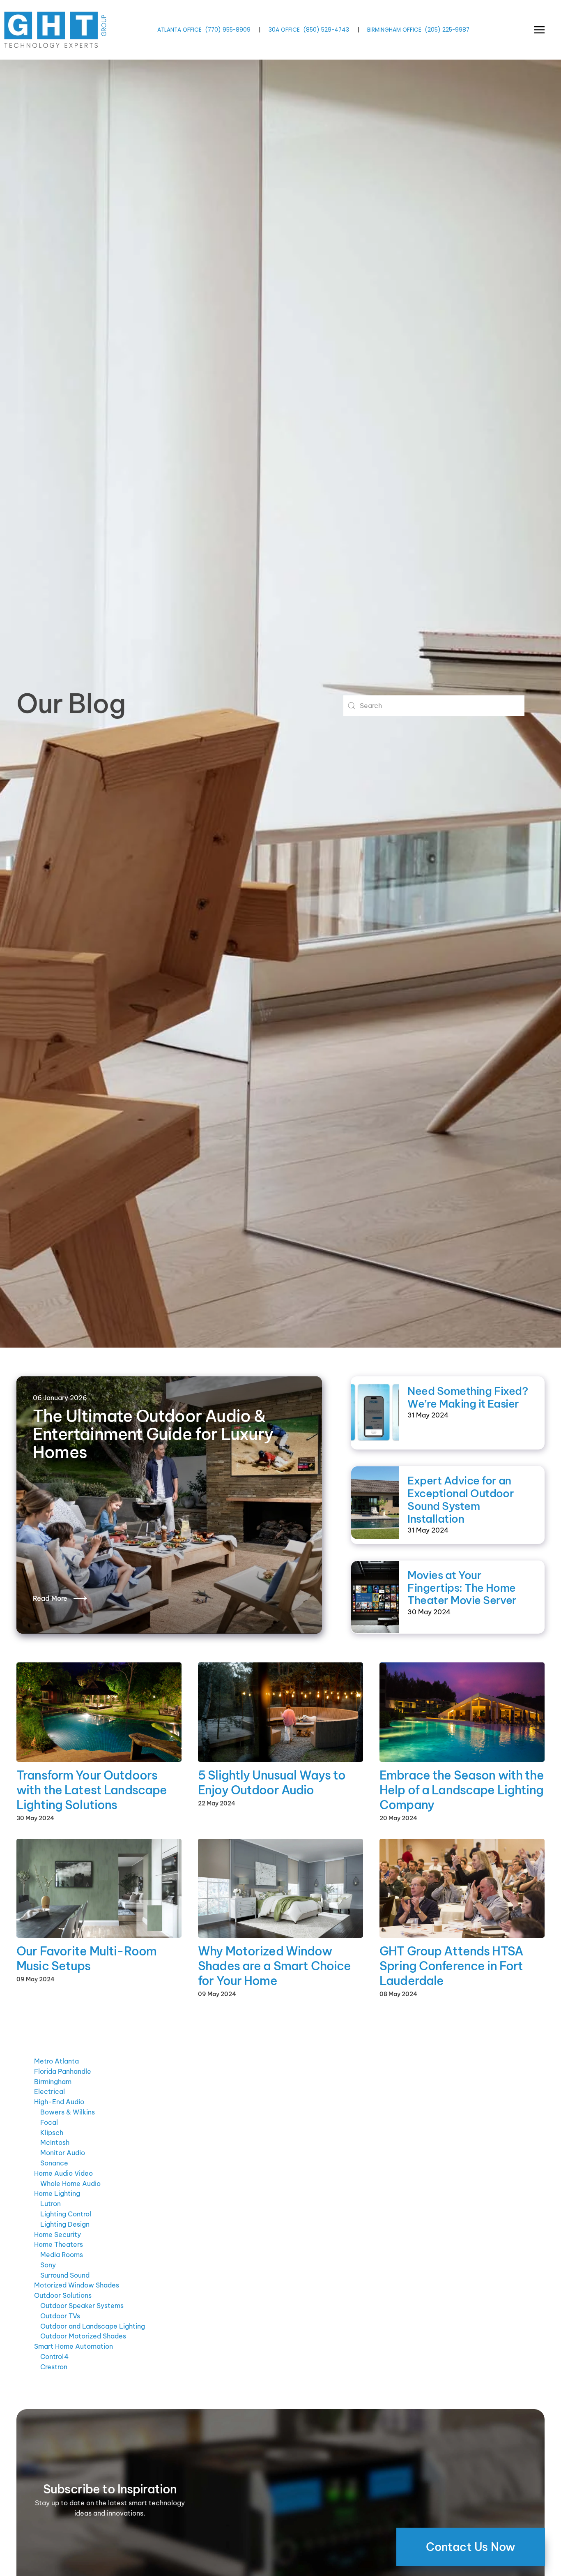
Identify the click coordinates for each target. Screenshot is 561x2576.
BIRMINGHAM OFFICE (394, 30)
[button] (539, 30)
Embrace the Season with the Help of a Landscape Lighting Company (462, 1790)
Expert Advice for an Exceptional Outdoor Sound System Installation (461, 1499)
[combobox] (434, 706)
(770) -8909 (228, 30)
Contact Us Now (471, 2547)
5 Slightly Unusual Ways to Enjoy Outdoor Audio (272, 1783)
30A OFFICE (284, 30)
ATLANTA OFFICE (179, 30)
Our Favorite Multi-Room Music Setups (86, 1959)
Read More (50, 1598)
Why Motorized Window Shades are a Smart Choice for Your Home (274, 1966)
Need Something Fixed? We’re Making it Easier (468, 1397)
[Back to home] (56, 30)
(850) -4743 (326, 30)
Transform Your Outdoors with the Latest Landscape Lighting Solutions (92, 1790)
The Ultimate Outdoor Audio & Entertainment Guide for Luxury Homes (153, 1434)
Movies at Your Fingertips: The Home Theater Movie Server (462, 1588)
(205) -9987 (447, 30)
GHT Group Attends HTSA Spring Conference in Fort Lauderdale (451, 1966)
